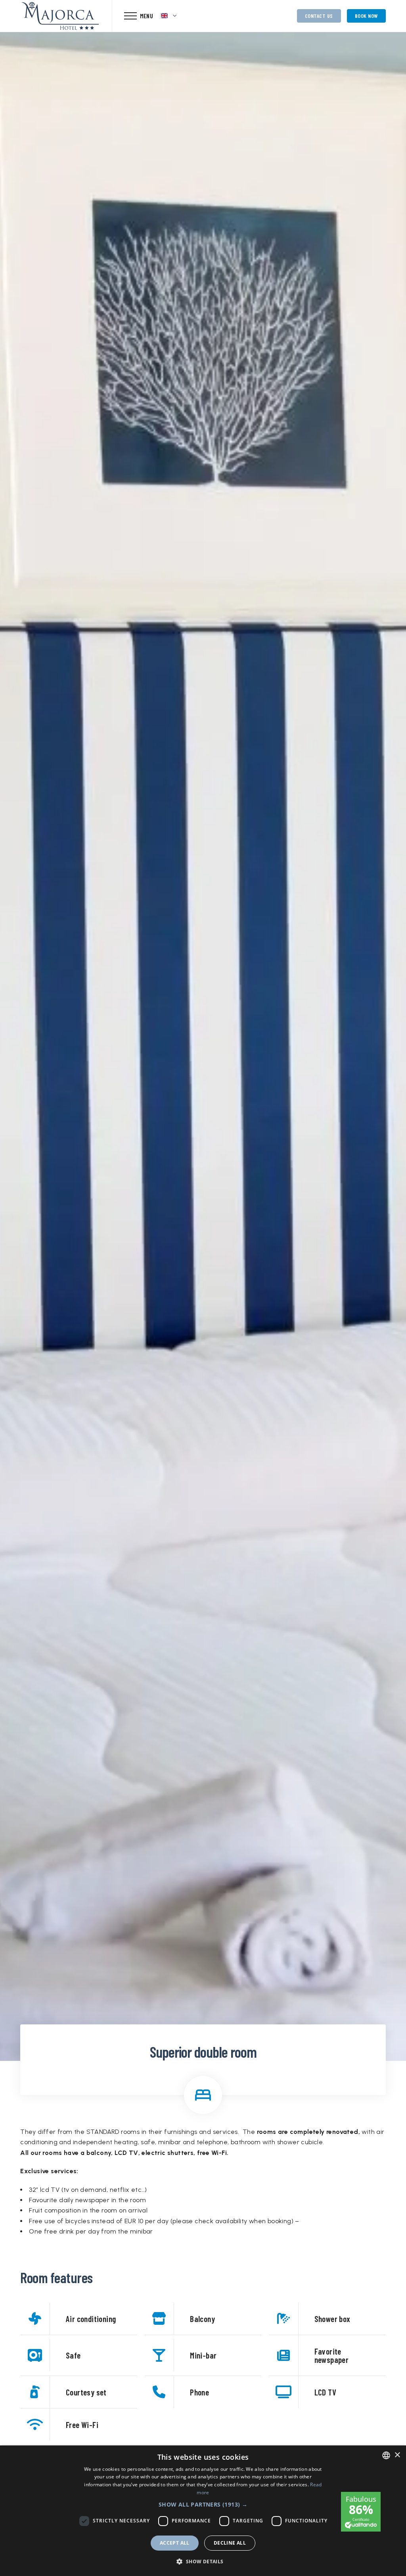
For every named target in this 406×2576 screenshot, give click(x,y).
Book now (366, 16)
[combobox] (386, 2455)
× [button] (397, 2455)
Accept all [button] (175, 2543)
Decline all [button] (230, 2543)
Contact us (319, 16)
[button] (203, 2504)
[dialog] (203, 2511)
